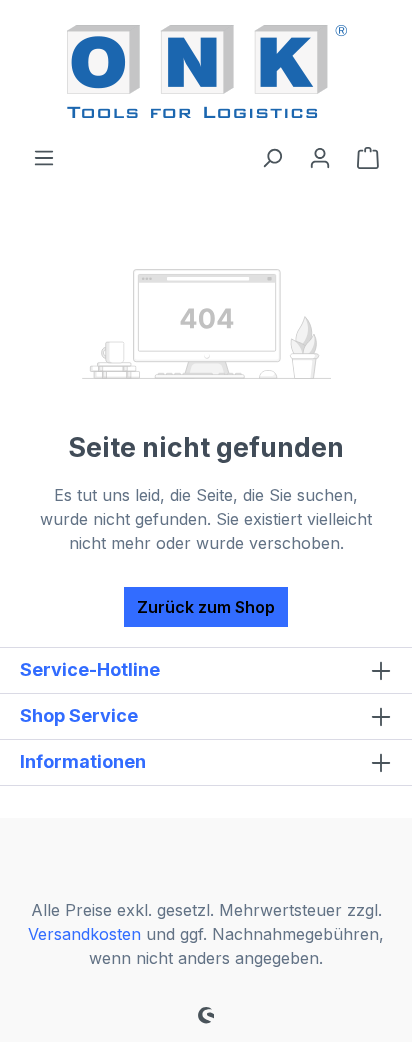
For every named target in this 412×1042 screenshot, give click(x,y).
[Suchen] (272, 157)
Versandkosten (84, 934)
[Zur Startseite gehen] (206, 72)
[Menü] (44, 157)
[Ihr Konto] (320, 157)
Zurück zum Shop (206, 607)
